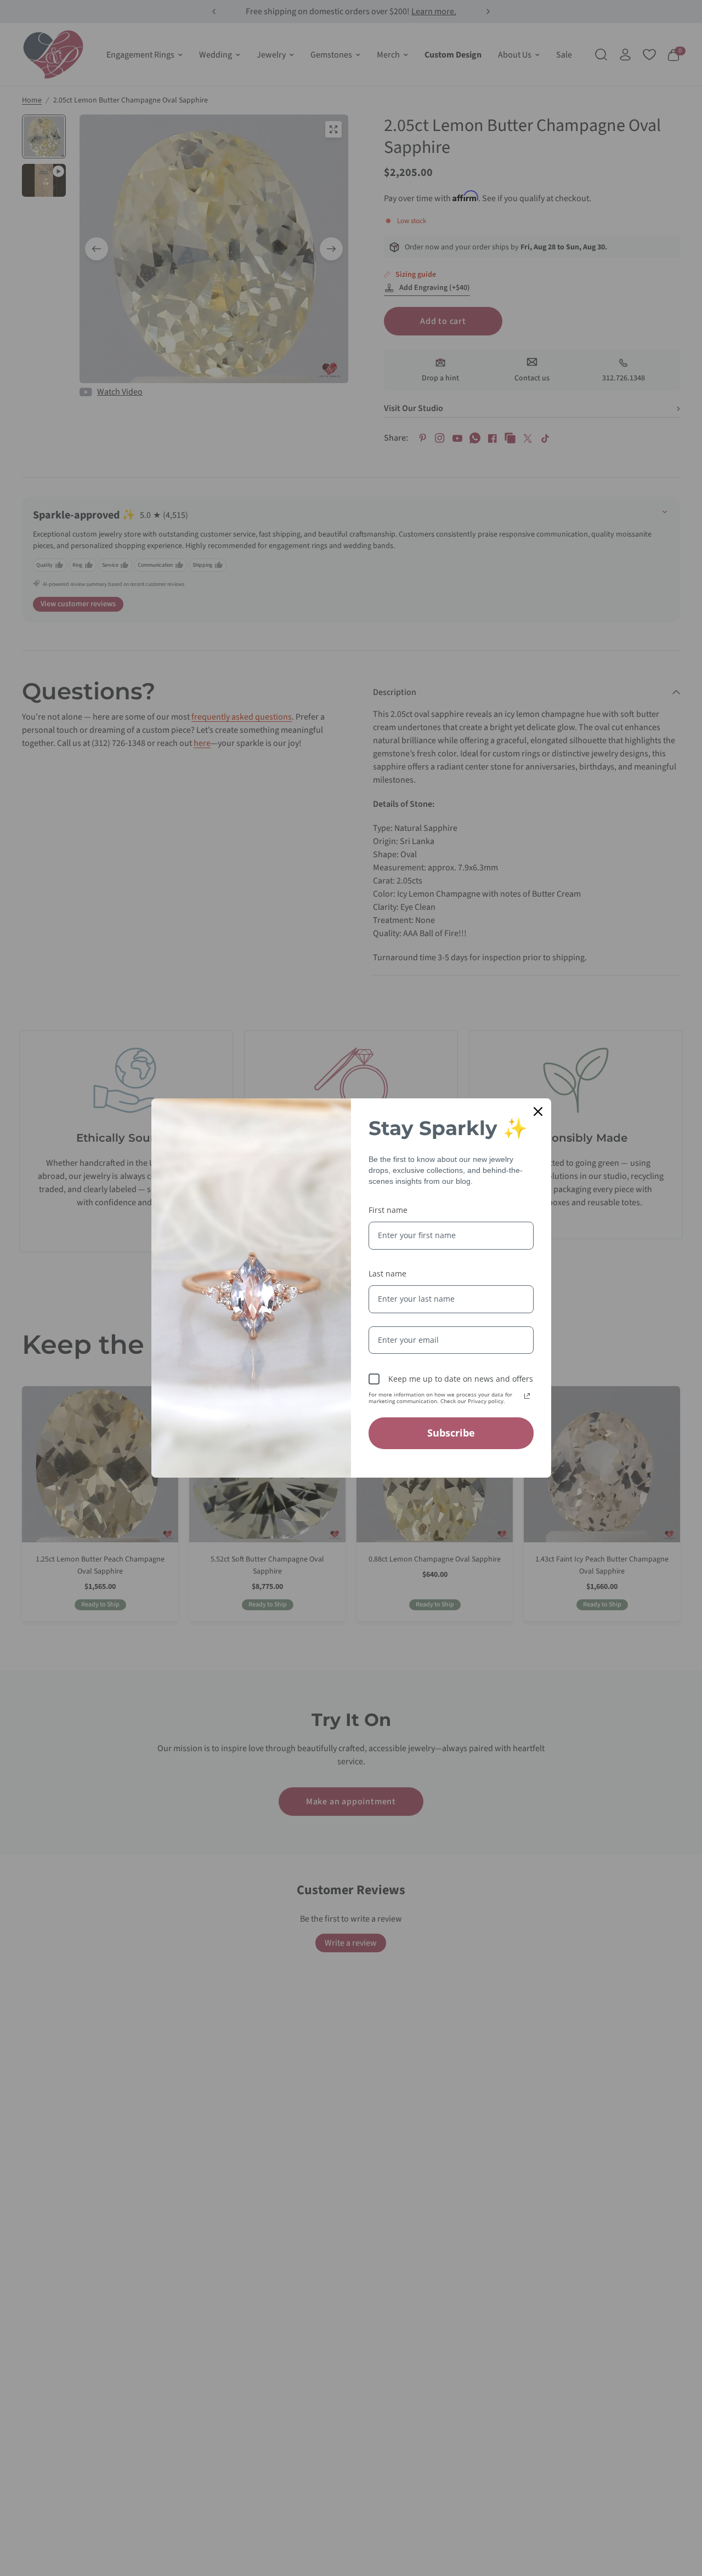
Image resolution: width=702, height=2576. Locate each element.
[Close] (538, 1112)
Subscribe (451, 1433)
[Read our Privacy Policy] (527, 1396)
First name (388, 1210)
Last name (387, 1273)
